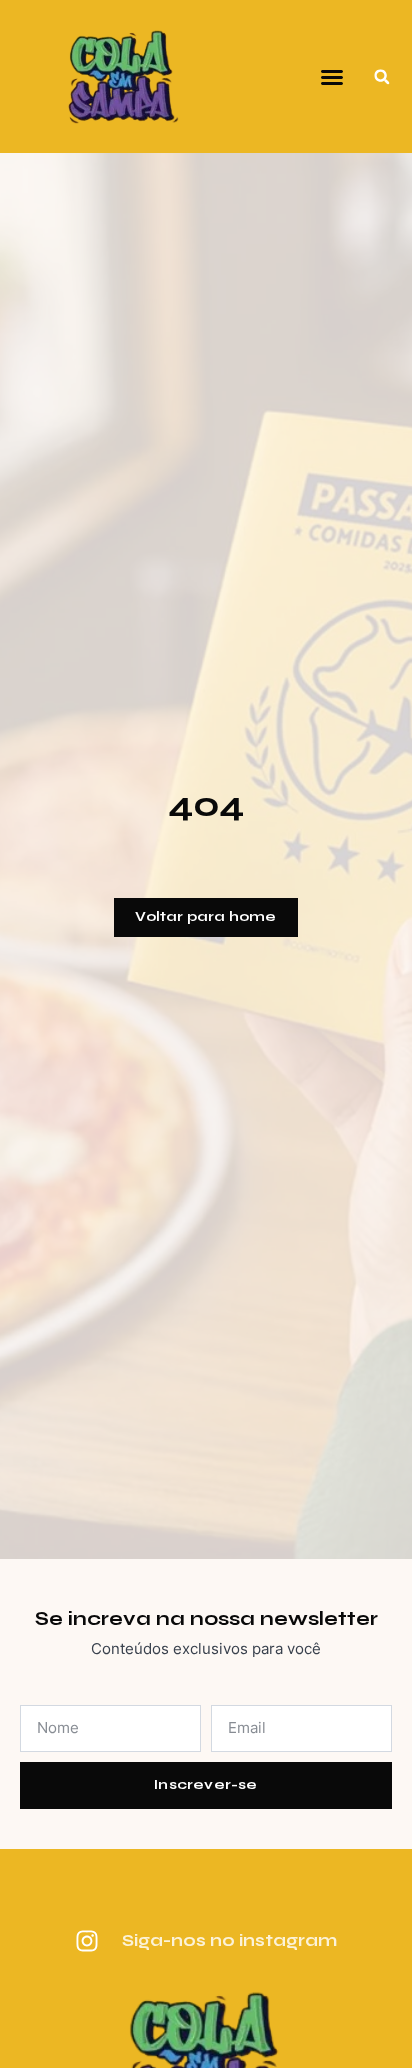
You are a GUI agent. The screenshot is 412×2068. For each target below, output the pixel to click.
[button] (332, 77)
